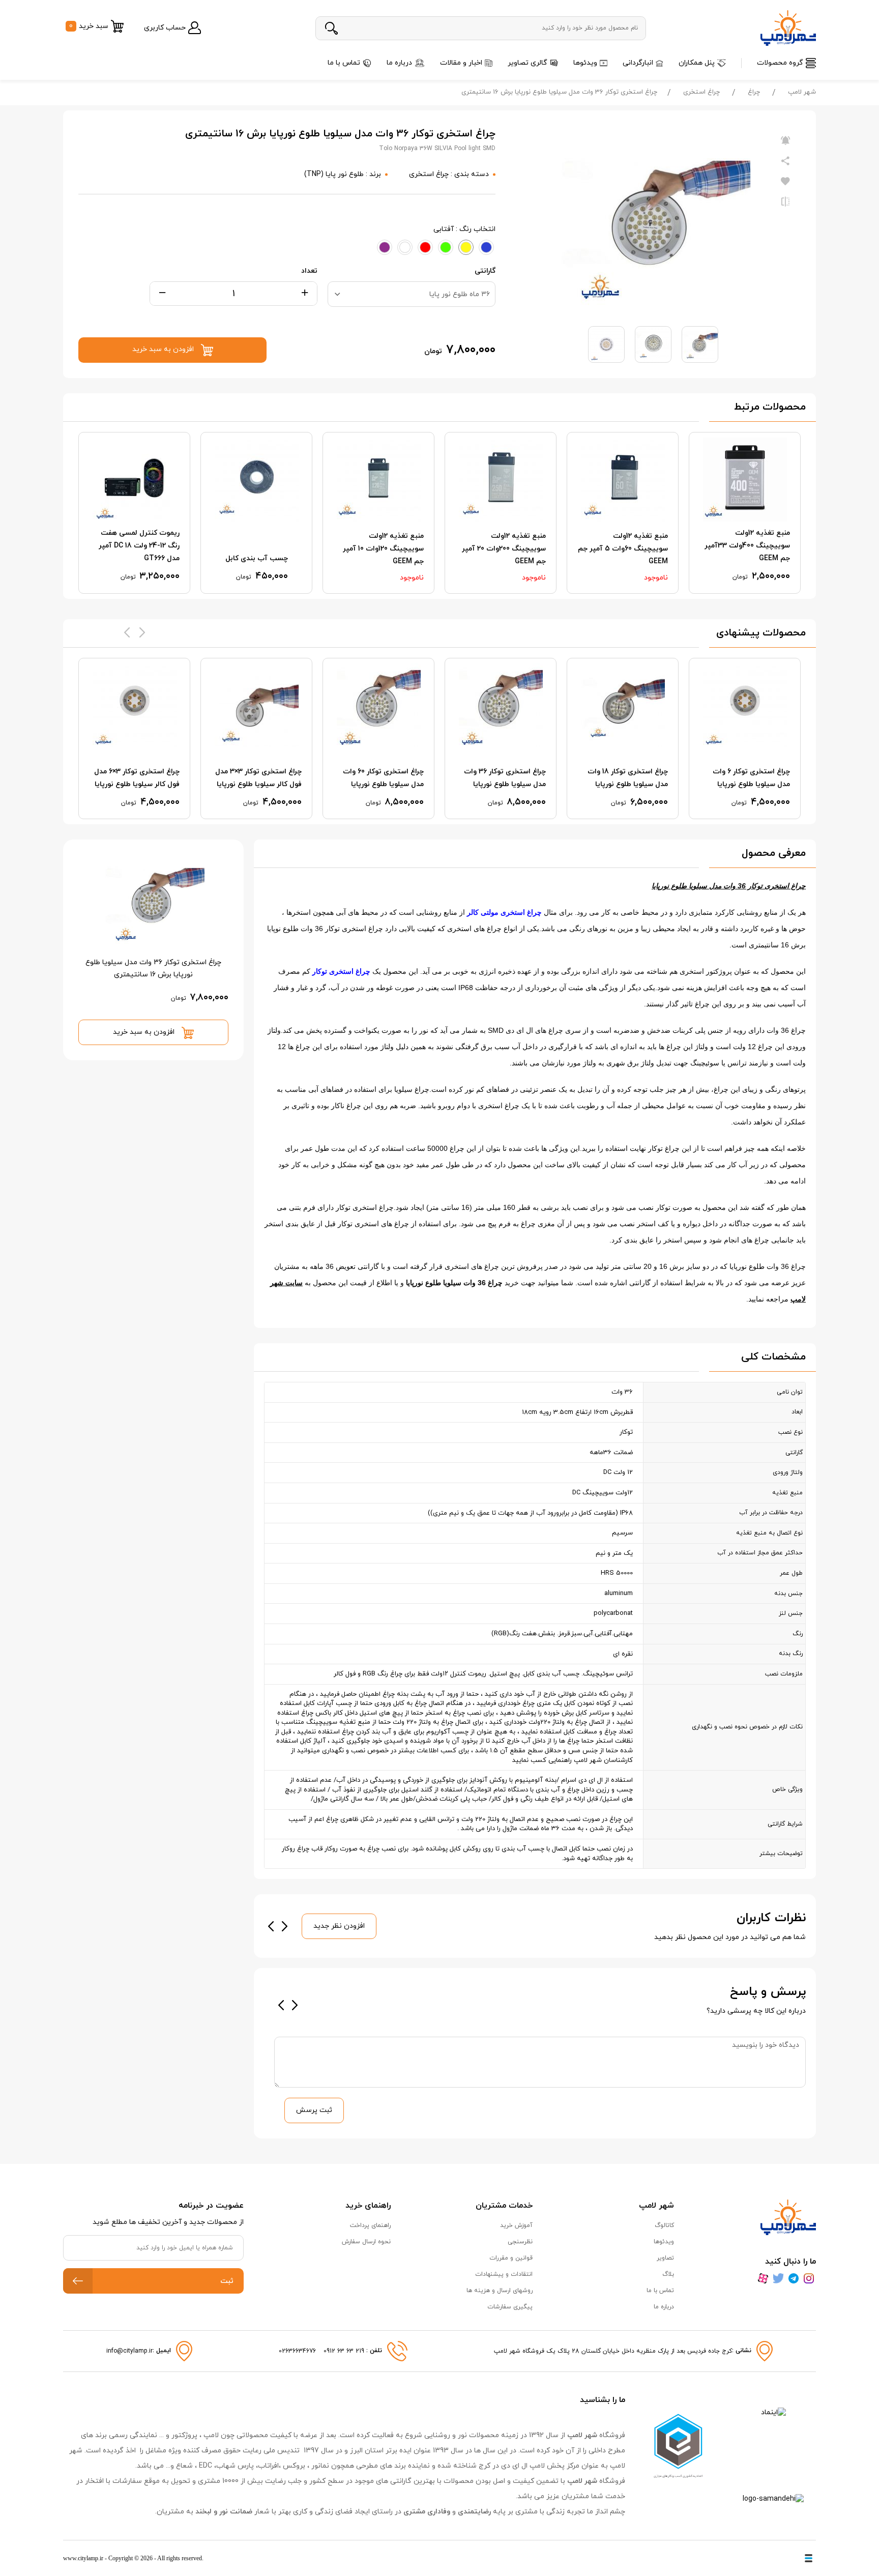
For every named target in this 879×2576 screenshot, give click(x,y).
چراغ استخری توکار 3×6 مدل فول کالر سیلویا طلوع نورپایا (137, 778)
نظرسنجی (520, 2242)
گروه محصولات (780, 63)
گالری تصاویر (528, 63)
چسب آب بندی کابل (257, 558)
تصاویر (665, 2258)
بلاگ (668, 2274)
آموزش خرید (516, 2225)
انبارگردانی (638, 63)
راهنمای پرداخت (370, 2225)
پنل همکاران (697, 63)
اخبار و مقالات (461, 63)
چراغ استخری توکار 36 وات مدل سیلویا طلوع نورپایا (505, 778)
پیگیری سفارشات (510, 2307)
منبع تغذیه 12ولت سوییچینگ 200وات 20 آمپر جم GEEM (504, 549)
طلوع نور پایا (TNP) (334, 174)
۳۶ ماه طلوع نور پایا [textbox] (460, 294)
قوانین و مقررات (511, 2258)
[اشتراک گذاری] (785, 161)
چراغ (754, 92)
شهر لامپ (802, 92)
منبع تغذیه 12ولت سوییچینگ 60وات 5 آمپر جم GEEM (623, 549)
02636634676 (297, 2351)
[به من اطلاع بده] (785, 141)
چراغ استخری (701, 92)
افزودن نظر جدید (339, 1926)
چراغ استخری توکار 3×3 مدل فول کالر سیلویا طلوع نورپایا (258, 778)
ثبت (227, 2281)
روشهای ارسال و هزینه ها (500, 2291)
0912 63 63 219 (345, 2351)
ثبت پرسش (314, 2110)
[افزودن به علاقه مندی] (785, 182)
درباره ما (399, 63)
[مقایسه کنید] (785, 202)
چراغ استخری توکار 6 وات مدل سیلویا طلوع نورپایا (751, 778)
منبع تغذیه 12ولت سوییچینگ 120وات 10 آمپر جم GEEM (383, 549)
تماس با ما (344, 63)
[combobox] (412, 294)
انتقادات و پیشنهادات (504, 2274)
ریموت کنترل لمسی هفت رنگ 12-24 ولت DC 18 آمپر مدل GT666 (139, 546)
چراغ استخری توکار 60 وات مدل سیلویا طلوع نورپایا (383, 778)
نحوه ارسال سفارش (366, 2242)
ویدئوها (585, 63)
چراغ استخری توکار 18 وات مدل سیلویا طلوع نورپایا (628, 778)
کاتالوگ (664, 2225)
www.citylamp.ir (83, 2558)
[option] (745, 513)
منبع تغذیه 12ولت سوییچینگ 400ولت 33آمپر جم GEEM (747, 546)
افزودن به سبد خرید (145, 1032)
